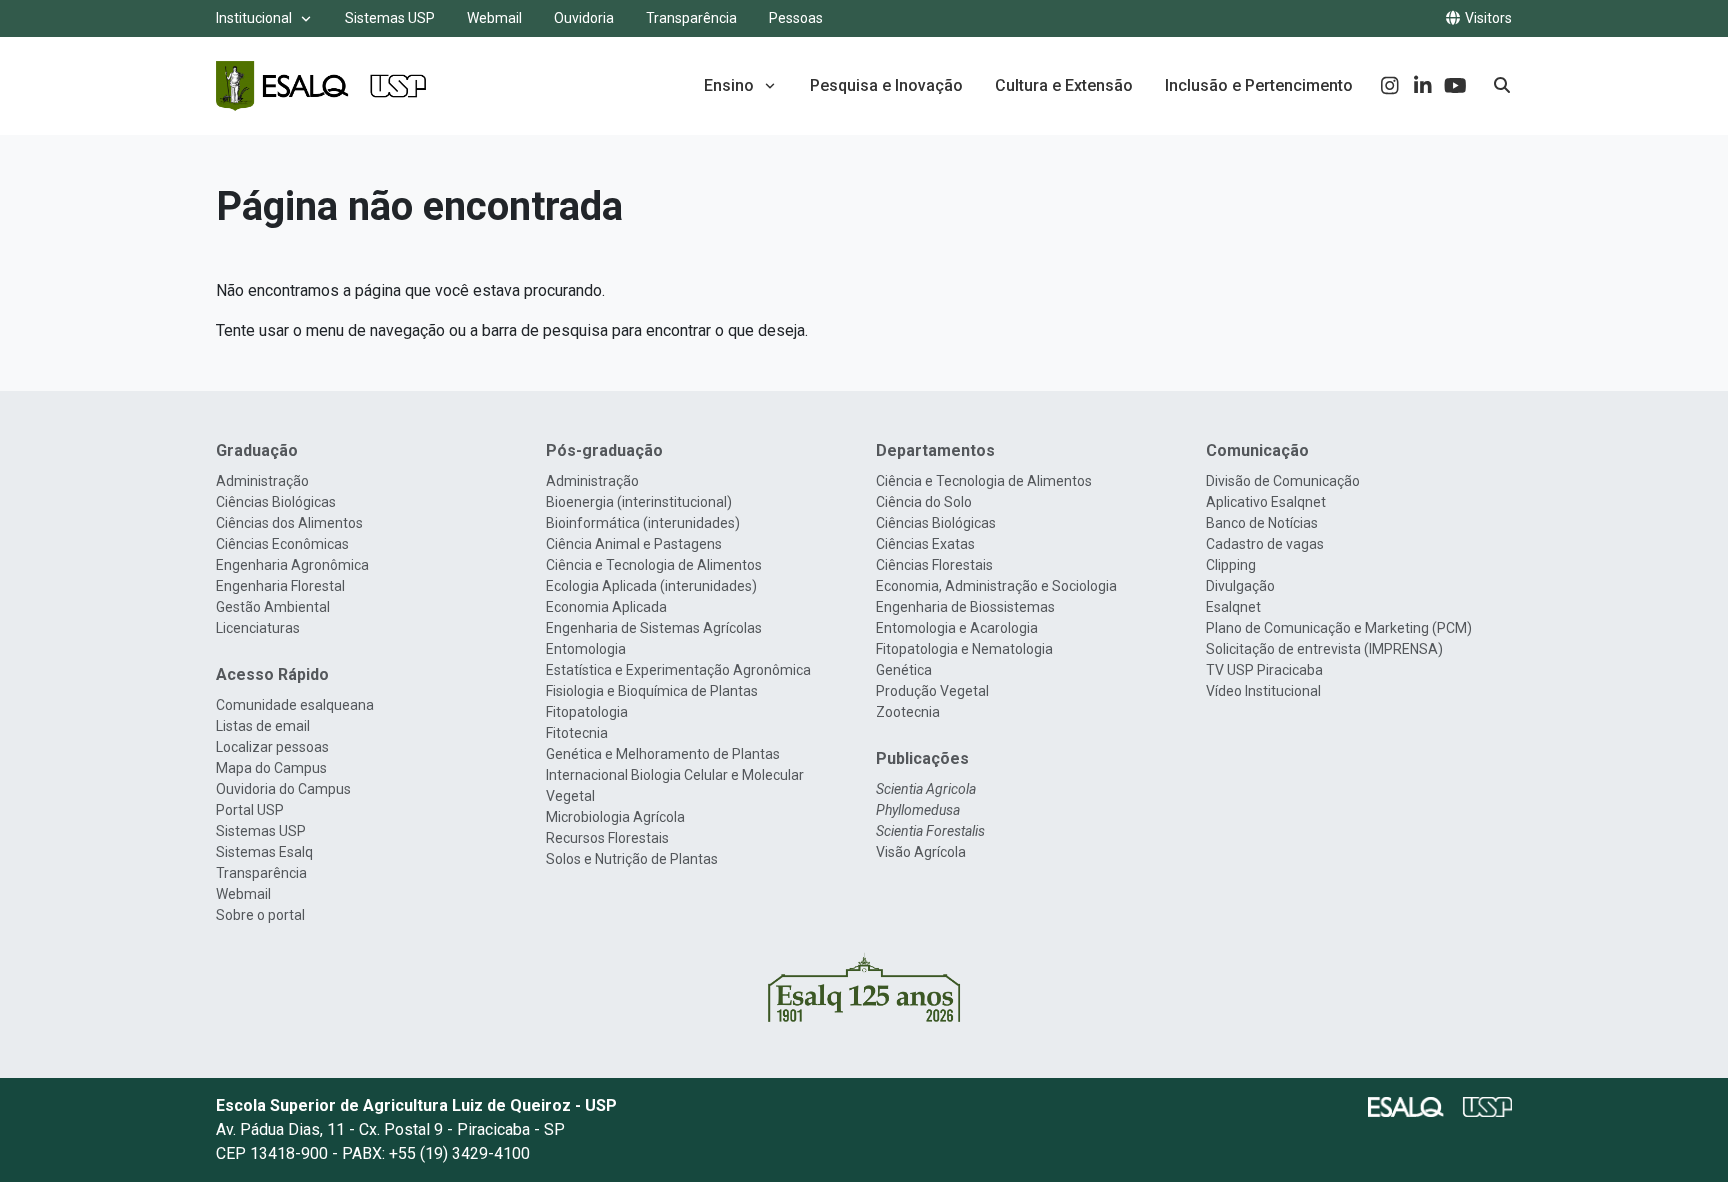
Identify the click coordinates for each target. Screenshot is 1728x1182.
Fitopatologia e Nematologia (964, 649)
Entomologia (586, 649)
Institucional (254, 18)
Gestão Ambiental (273, 607)
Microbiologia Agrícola (615, 817)
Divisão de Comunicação (1283, 481)
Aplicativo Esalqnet (1266, 502)
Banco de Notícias (1262, 523)
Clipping (1231, 565)
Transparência (691, 18)
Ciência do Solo (924, 502)
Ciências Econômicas (282, 544)
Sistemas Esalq (264, 852)
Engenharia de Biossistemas (965, 607)
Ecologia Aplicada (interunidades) (651, 586)
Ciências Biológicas (276, 502)
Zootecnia (908, 712)
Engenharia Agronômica (292, 565)
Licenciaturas (258, 628)
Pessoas (796, 18)
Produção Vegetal (932, 691)
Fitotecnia (577, 733)
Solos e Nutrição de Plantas (632, 859)
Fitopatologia (587, 712)
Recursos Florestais (607, 838)
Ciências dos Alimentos (289, 523)
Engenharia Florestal (280, 586)
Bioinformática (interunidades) (643, 523)
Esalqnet (1233, 607)
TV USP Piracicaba (1264, 670)
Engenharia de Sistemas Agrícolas (654, 628)
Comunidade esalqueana (295, 705)
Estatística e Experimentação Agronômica (678, 670)
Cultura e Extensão (1064, 85)
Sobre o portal (260, 915)
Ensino (729, 85)
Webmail (494, 18)
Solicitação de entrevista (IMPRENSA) (1324, 649)
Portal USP (250, 810)
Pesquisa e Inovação (886, 85)
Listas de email (263, 726)
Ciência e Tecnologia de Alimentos (654, 565)
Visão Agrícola (921, 852)
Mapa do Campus (271, 768)
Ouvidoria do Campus (283, 789)
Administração (262, 481)
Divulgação (1240, 586)
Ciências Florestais (934, 565)
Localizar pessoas (272, 747)
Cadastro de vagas (1265, 544)
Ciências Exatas (925, 544)
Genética (904, 670)
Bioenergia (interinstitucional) (639, 502)
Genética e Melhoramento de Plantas (663, 754)
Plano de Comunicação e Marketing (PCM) (1339, 628)
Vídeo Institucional (1263, 691)
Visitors (1487, 18)
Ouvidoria (584, 18)
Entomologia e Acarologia (957, 628)
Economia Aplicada (606, 607)
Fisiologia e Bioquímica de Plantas (652, 691)
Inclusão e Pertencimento (1259, 85)
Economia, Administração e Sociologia (996, 586)
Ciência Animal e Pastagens (634, 544)
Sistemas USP (390, 18)
